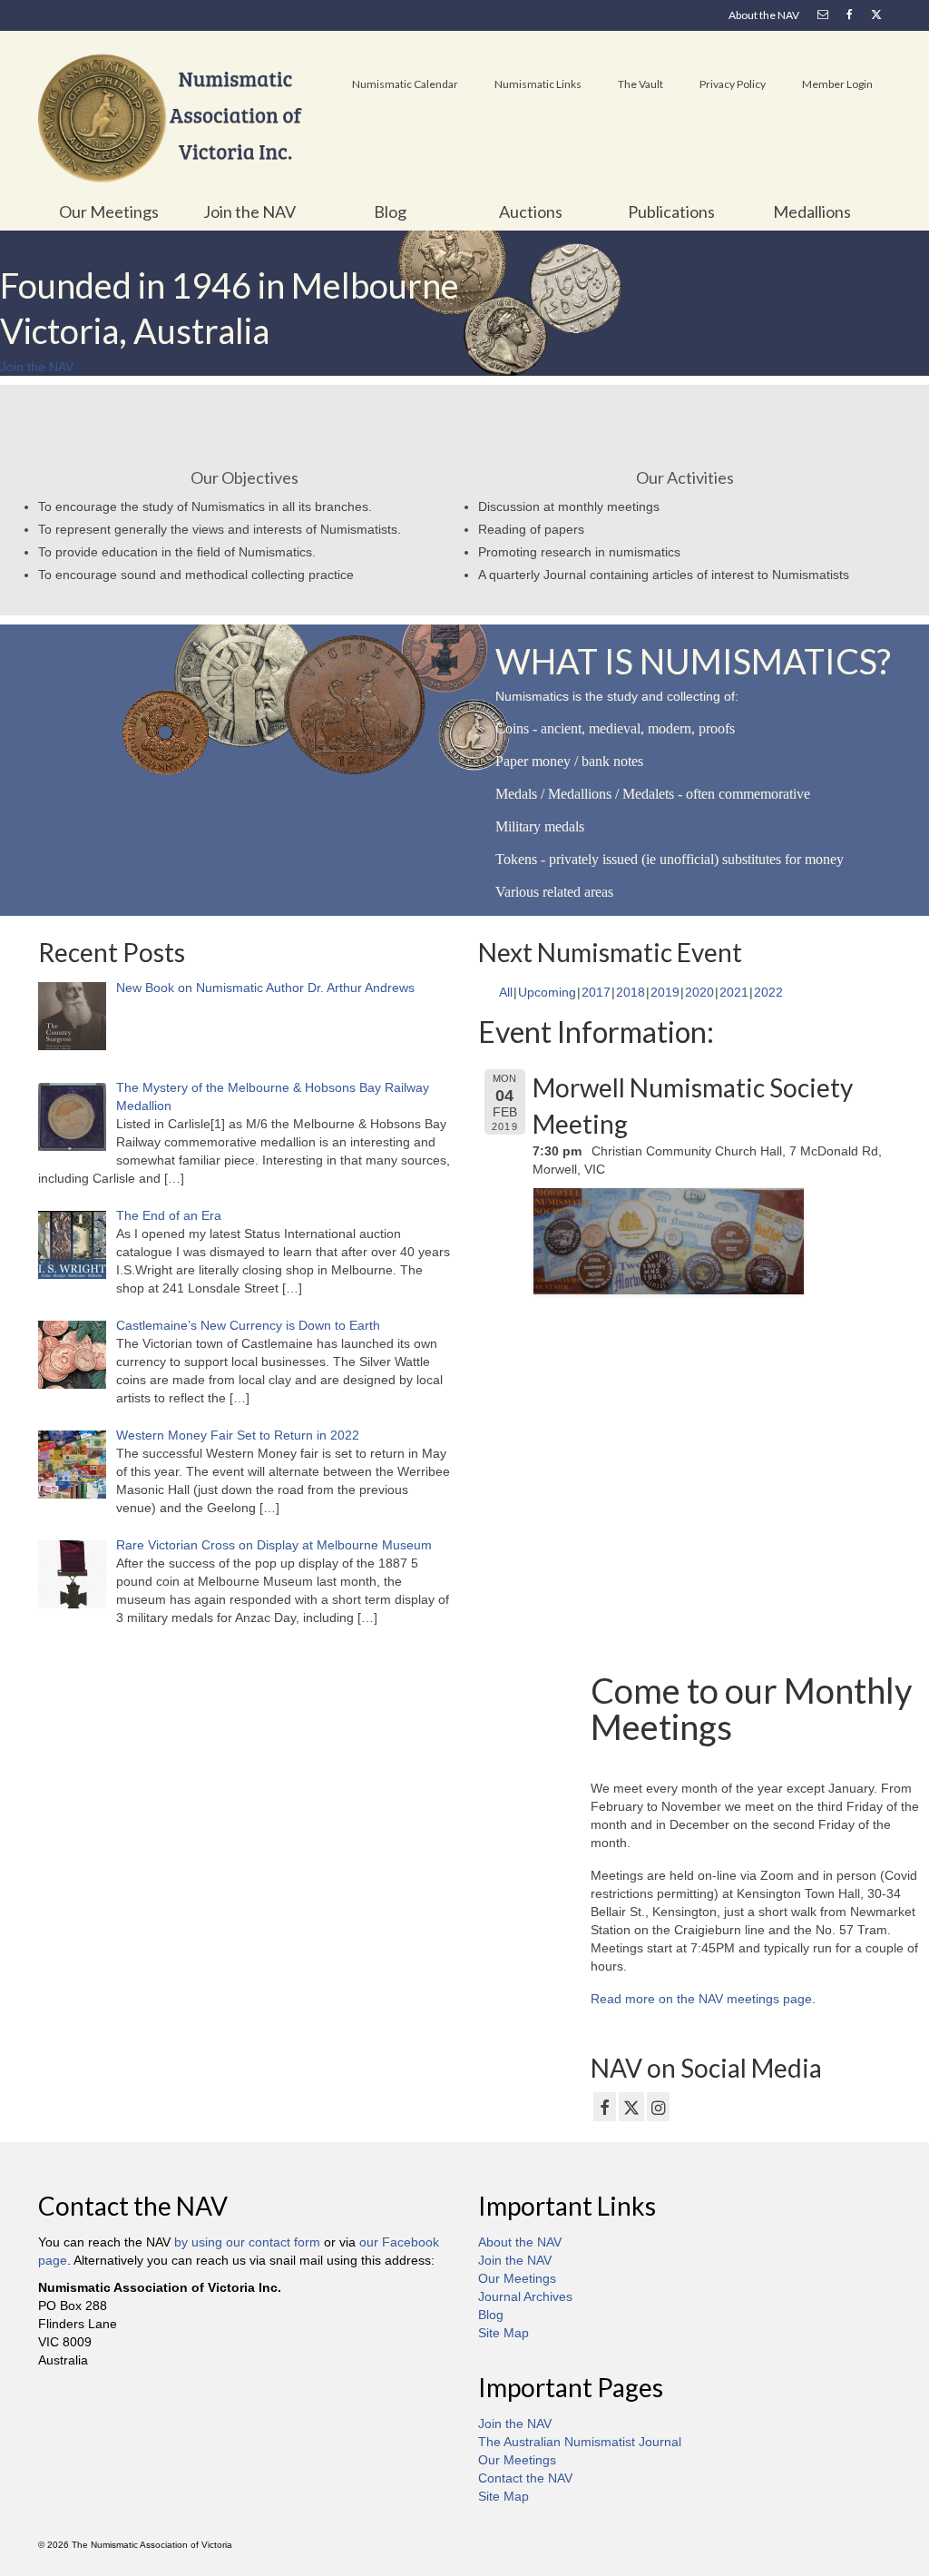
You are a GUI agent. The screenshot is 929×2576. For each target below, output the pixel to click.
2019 (665, 992)
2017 (596, 992)
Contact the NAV (525, 2478)
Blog (491, 2315)
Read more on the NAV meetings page (701, 1999)
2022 (768, 992)
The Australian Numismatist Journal (580, 2442)
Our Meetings (517, 2278)
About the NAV (520, 2242)
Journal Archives (525, 2296)
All (506, 992)
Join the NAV (515, 2260)
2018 (631, 992)
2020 (699, 992)
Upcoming (547, 992)
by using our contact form (247, 2242)
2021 (734, 992)
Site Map (504, 2333)
